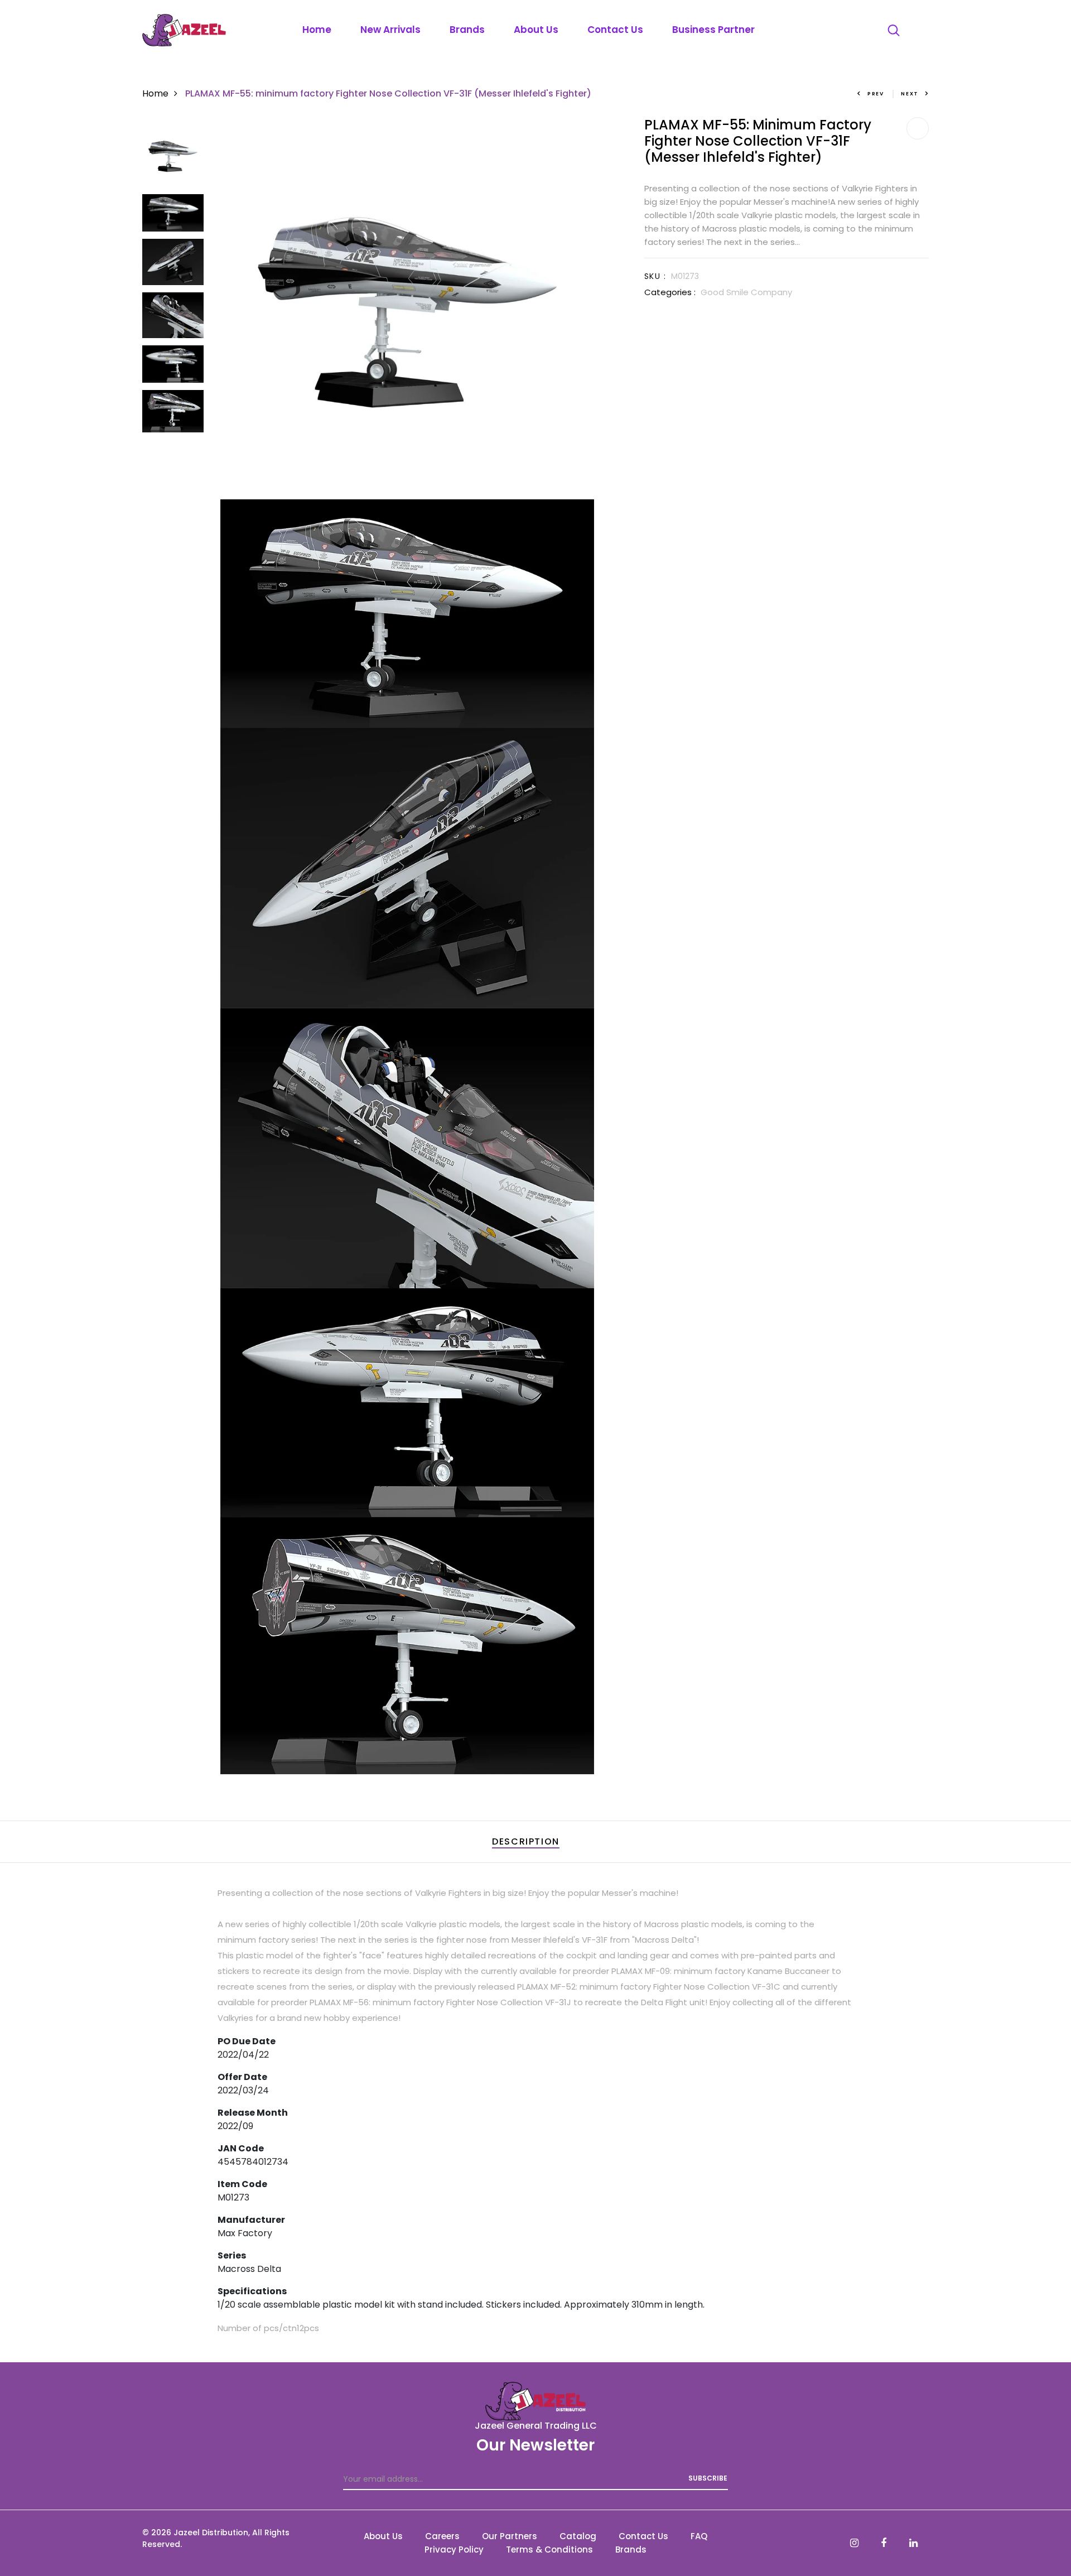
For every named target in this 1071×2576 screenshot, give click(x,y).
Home (317, 30)
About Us (536, 30)
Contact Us (615, 30)
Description (526, 1841)
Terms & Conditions (549, 2549)
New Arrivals (390, 30)
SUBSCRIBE (708, 2478)
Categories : (670, 292)
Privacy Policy (454, 2549)
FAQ (699, 2536)
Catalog (578, 2536)
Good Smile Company (746, 292)
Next (910, 94)
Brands (467, 30)
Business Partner (713, 30)
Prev (876, 94)
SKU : (655, 276)
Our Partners (510, 2536)
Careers (442, 2536)
